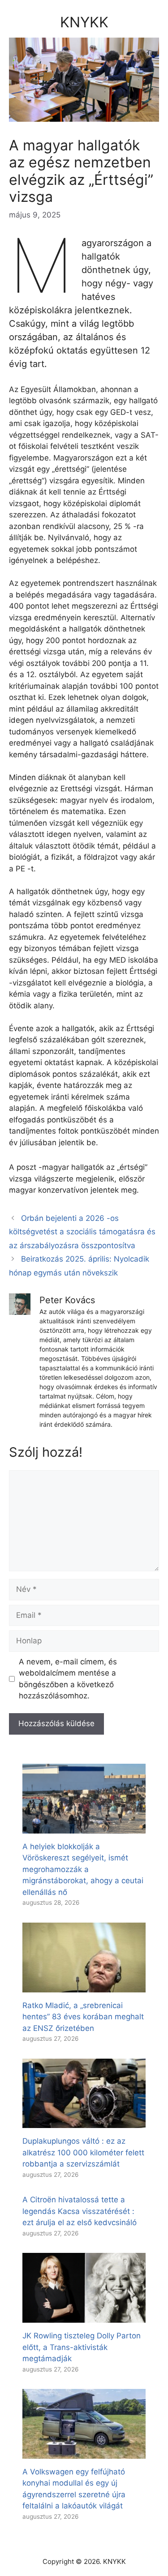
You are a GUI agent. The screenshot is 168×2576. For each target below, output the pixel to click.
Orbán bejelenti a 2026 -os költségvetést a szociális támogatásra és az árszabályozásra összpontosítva (82, 1232)
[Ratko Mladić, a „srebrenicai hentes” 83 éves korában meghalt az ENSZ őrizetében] (84, 1986)
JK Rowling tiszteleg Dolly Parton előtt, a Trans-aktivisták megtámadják (82, 2347)
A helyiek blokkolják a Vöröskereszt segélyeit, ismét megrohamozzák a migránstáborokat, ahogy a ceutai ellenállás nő (83, 1869)
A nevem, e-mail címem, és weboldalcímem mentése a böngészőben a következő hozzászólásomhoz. (68, 1679)
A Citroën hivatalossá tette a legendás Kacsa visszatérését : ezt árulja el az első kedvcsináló (80, 2211)
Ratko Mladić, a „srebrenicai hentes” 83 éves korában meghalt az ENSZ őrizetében (83, 2017)
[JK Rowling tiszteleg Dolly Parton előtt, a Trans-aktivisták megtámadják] (84, 2317)
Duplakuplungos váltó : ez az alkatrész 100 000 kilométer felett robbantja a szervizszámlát (83, 2152)
